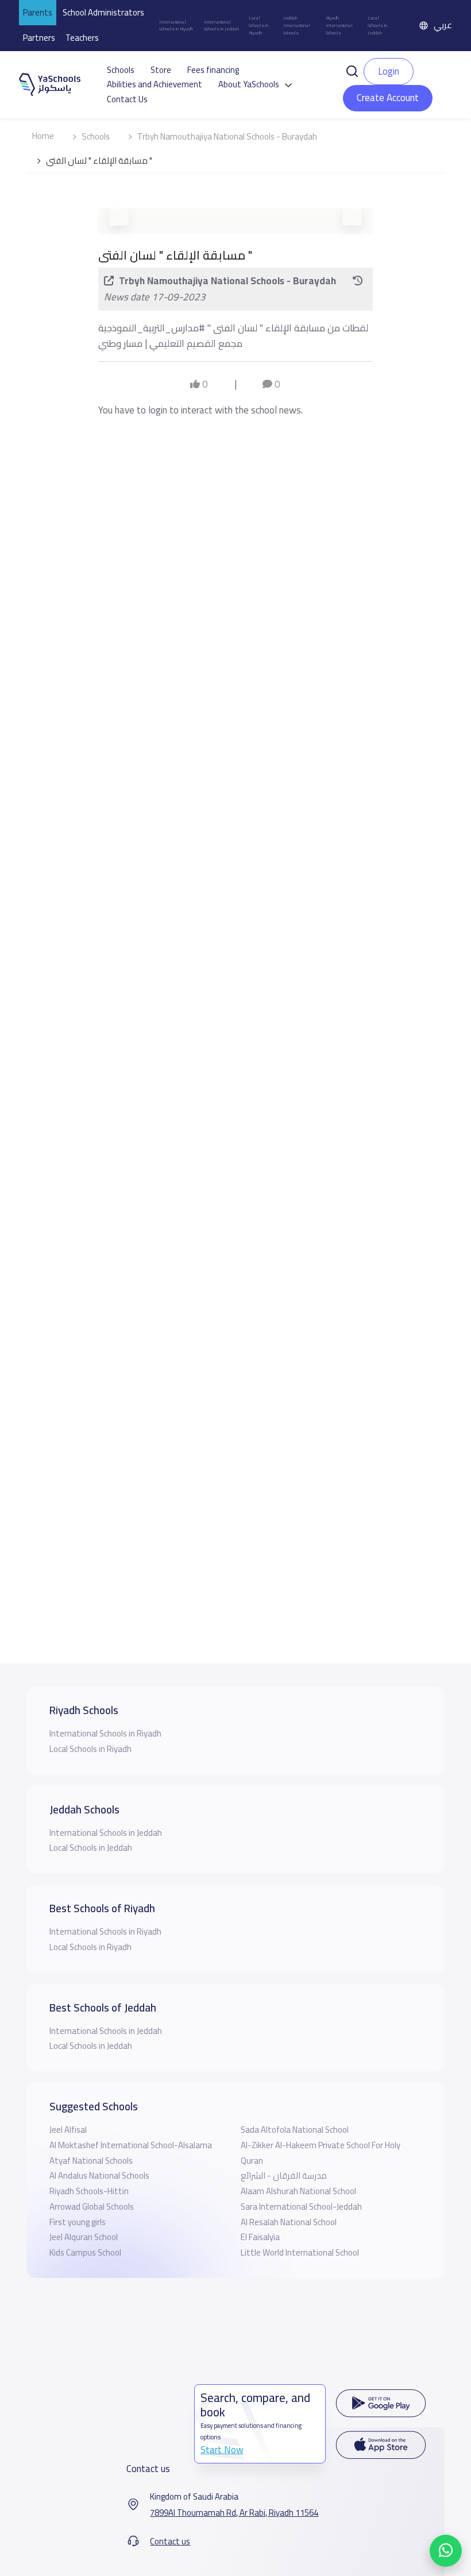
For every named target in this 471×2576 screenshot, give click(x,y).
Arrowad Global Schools (92, 2206)
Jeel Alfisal (68, 2130)
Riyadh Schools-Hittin (89, 2191)
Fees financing (213, 70)
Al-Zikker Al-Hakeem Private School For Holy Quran (321, 2153)
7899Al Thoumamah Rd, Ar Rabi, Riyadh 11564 (234, 2513)
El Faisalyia (260, 2237)
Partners (39, 38)
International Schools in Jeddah (221, 26)
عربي (443, 25)
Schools (121, 70)
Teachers (82, 38)
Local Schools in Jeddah (377, 25)
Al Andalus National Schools (99, 2175)
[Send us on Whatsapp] (446, 2551)
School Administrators (103, 12)
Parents (38, 12)
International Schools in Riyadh (176, 26)
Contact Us (127, 99)
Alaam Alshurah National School (298, 2191)
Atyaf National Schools (91, 2161)
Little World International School (300, 2252)
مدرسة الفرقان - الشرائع (284, 2175)
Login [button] (389, 71)
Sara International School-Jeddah (301, 2206)
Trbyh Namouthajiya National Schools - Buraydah (227, 610)
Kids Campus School (85, 2252)
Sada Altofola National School (295, 2130)
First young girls (78, 2222)
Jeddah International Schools (297, 25)
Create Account (388, 98)
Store (161, 70)
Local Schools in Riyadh (258, 25)
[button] (352, 71)
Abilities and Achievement (155, 84)
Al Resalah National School (289, 2222)
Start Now (222, 2450)
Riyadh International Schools (339, 25)
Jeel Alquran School (84, 2237)
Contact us (170, 2542)
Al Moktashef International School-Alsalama (131, 2145)
